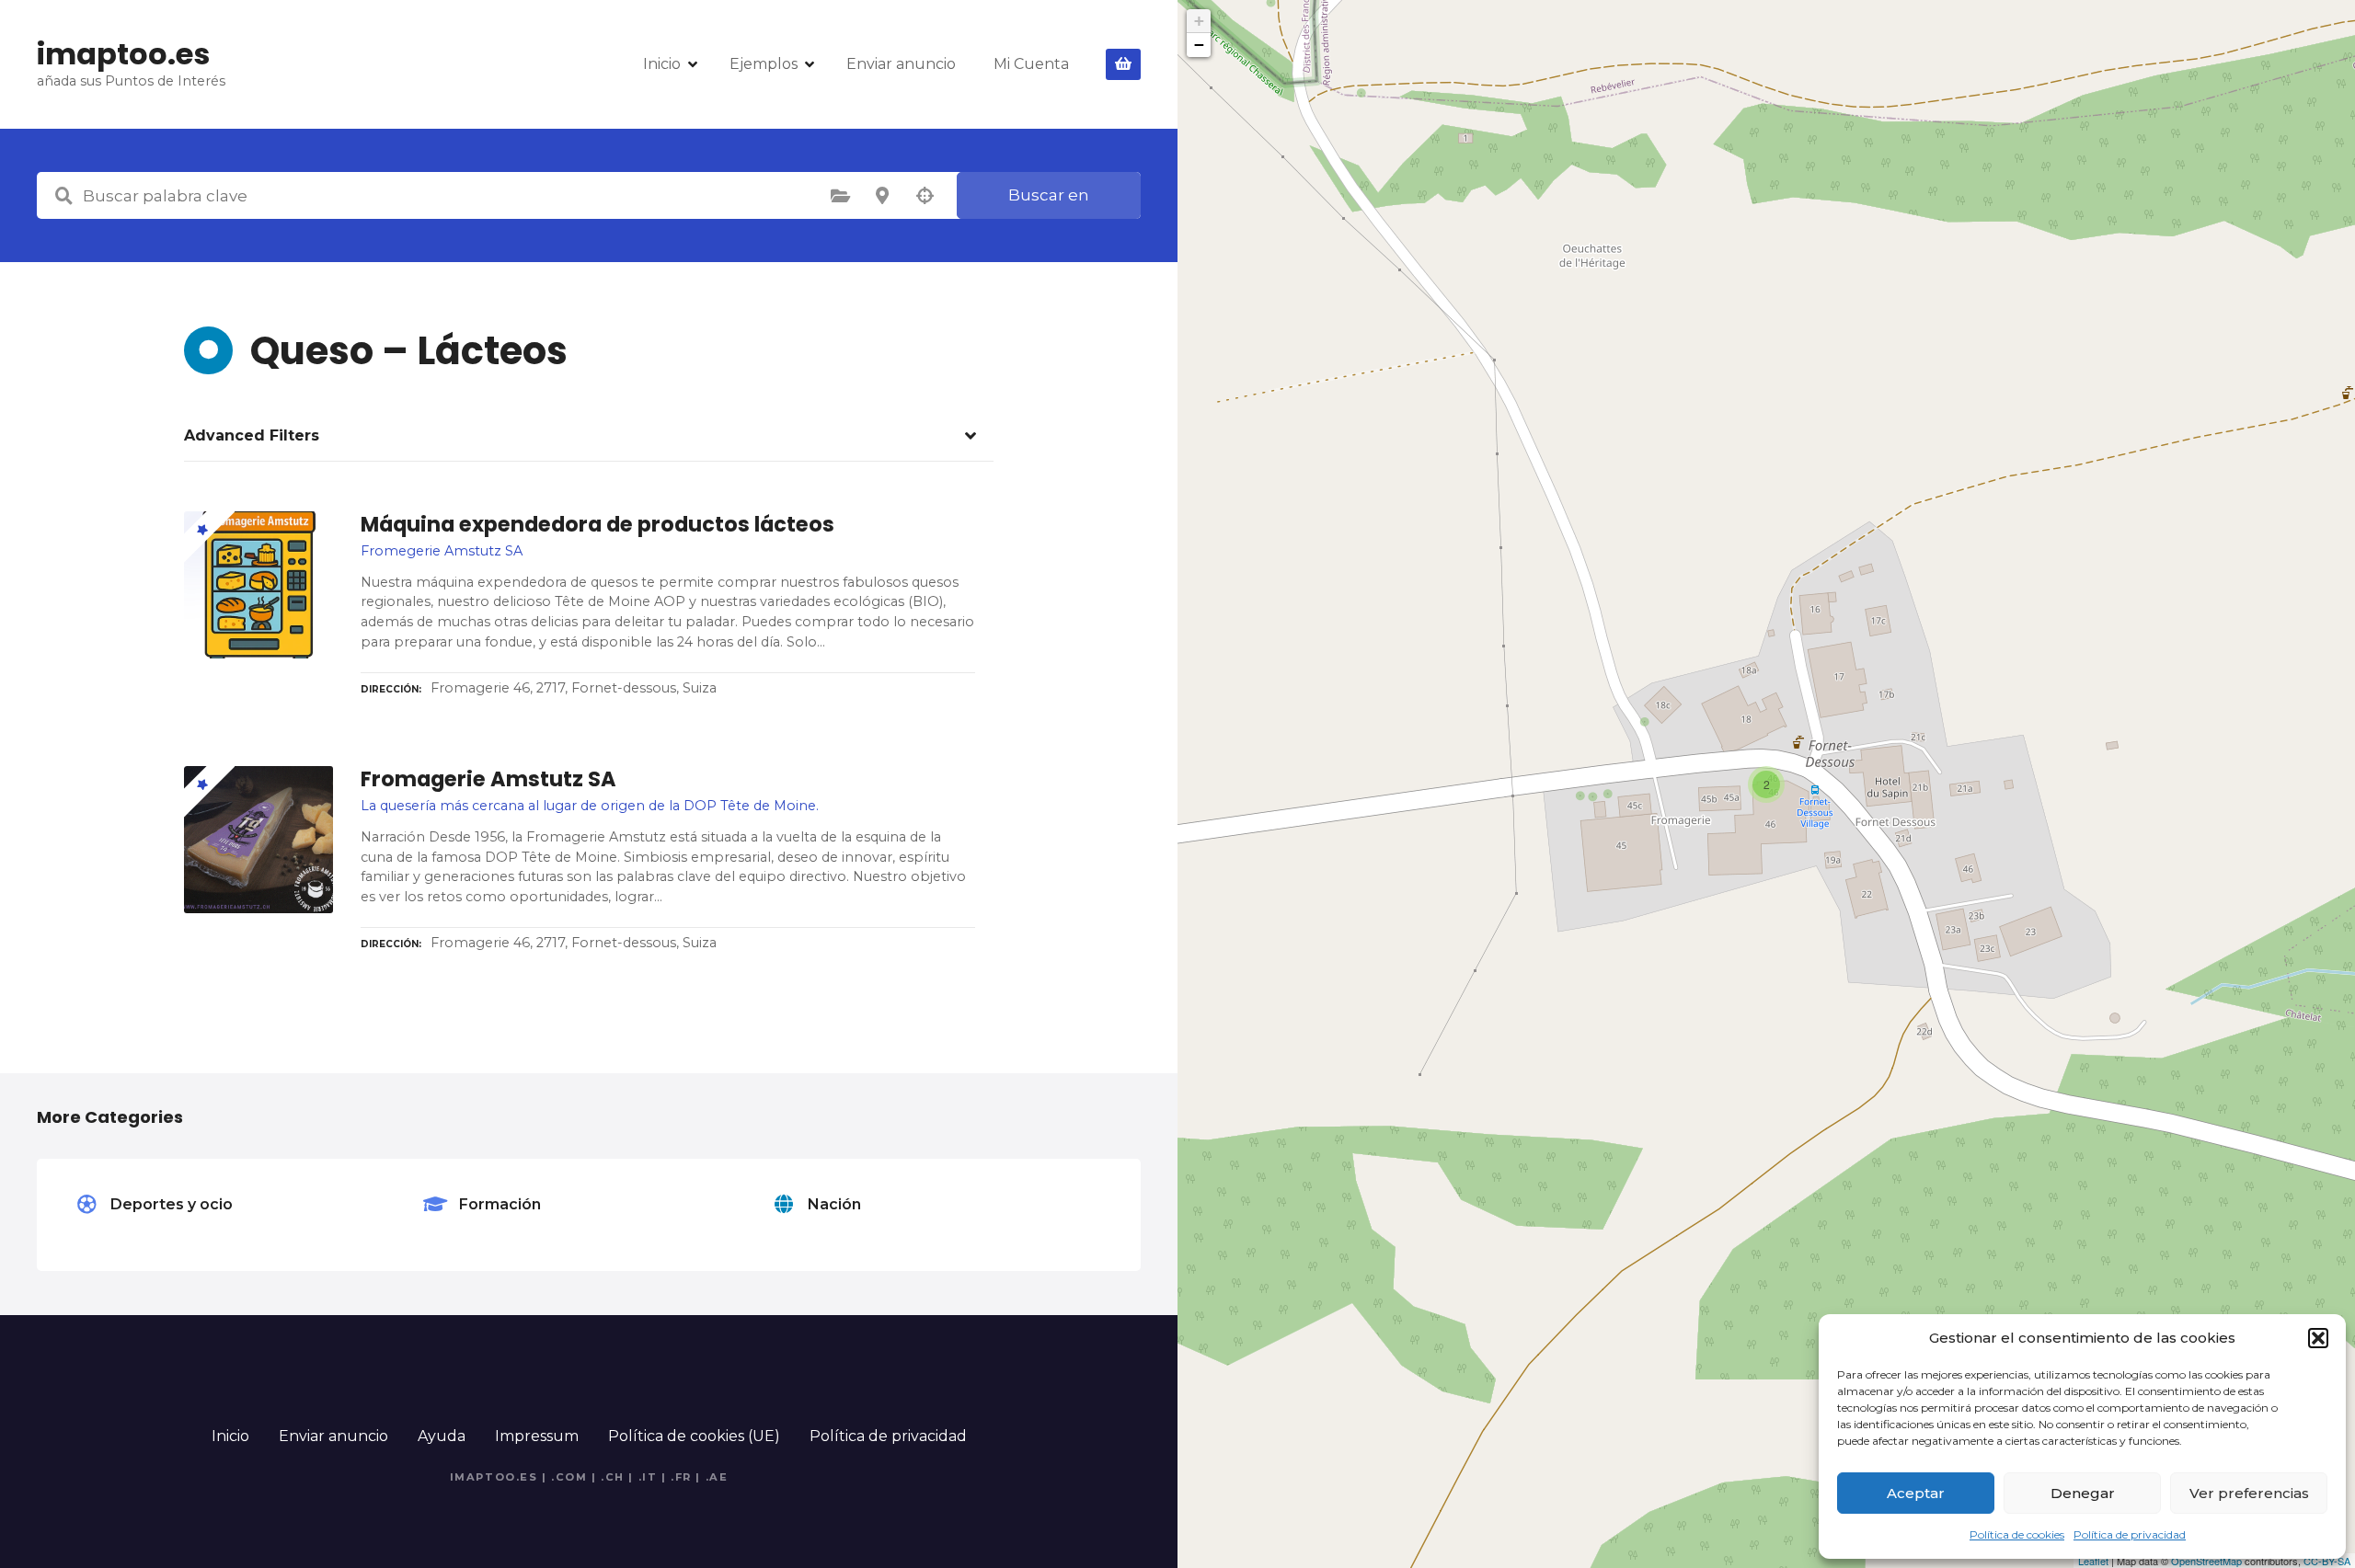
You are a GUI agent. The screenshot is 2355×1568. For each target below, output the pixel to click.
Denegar (2083, 1493)
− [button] (1199, 45)
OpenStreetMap (2206, 1561)
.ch (613, 1477)
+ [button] (1199, 21)
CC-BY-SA (2327, 1561)
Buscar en (1049, 195)
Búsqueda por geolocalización (925, 196)
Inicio (662, 64)
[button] (2318, 1338)
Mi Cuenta (1031, 64)
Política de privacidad (2130, 1534)
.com (569, 1477)
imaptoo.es (123, 54)
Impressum (537, 1436)
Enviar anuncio (901, 64)
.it (648, 1477)
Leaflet (2093, 1561)
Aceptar (1916, 1493)
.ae (717, 1477)
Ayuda (442, 1436)
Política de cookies (2017, 1534)
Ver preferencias (2249, 1493)
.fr (681, 1477)
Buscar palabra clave (63, 196)
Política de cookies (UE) (694, 1436)
